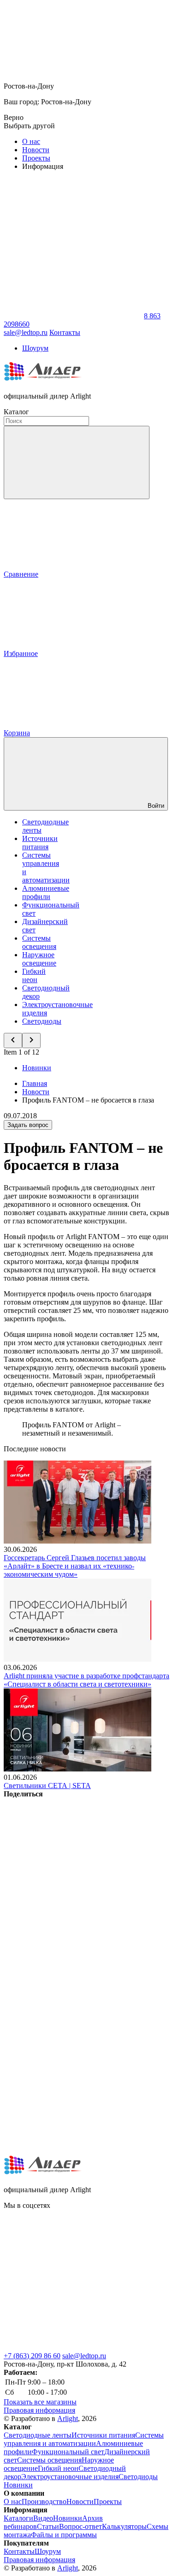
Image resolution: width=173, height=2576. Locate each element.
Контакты (65, 332)
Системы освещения (39, 942)
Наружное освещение (39, 959)
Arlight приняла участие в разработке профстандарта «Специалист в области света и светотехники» (86, 1680)
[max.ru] (73, 2347)
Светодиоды (42, 1021)
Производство (44, 2501)
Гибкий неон (34, 975)
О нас (31, 141)
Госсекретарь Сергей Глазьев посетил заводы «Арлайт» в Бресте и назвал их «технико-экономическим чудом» (75, 1566)
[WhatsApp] (73, 316)
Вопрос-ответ (81, 2526)
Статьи (48, 2526)
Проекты (36, 158)
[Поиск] (77, 462)
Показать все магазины (40, 2402)
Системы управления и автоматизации (84, 2439)
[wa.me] (73, 2276)
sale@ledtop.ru (84, 2356)
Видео (43, 2518)
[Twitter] (73, 1936)
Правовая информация (39, 2410)
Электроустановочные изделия (70, 2477)
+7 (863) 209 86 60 (32, 2356)
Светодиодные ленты (38, 2435)
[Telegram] (73, 2149)
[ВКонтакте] (73, 1865)
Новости (36, 150)
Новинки (37, 1068)
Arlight (68, 2418)
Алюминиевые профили (46, 892)
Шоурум (35, 348)
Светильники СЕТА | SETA (47, 1786)
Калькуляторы (124, 2526)
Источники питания (40, 843)
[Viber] (73, 2007)
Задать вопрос (28, 1125)
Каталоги (18, 2518)
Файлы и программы (64, 2535)
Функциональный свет (68, 2452)
